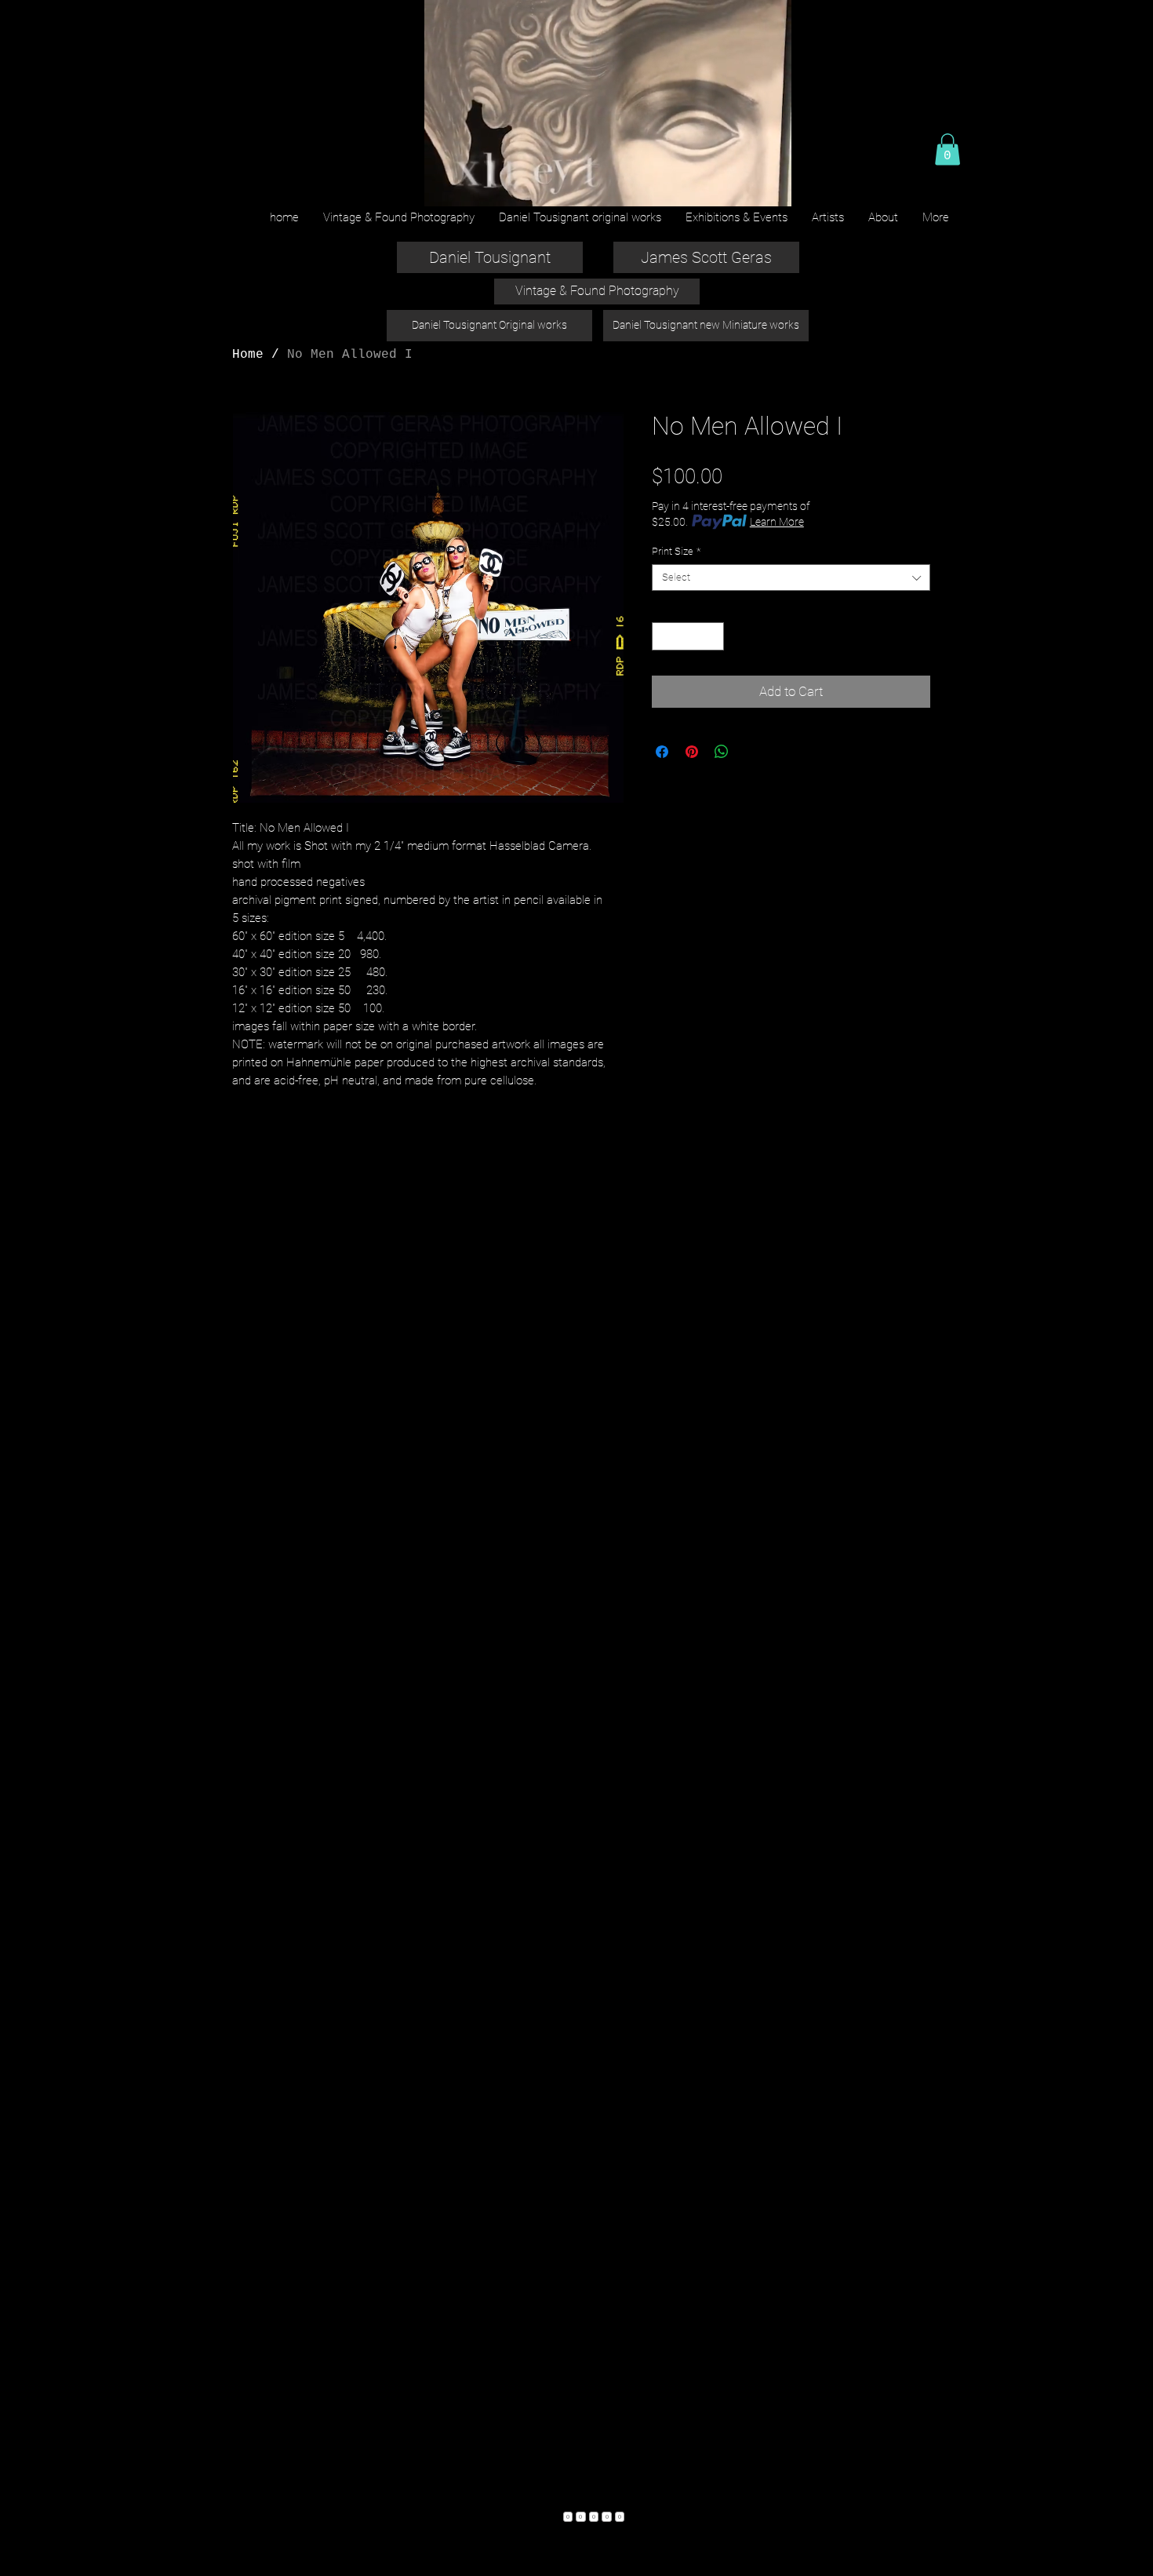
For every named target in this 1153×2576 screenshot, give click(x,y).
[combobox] (791, 578)
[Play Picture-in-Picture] (744, 185)
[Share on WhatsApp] (722, 752)
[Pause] (444, 185)
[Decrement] (664, 636)
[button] (947, 149)
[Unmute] (471, 185)
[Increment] (713, 636)
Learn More (777, 522)
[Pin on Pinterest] (692, 752)
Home (248, 355)
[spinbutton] (688, 636)
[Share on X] (751, 752)
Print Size (676, 551)
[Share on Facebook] (662, 752)
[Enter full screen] (770, 185)
